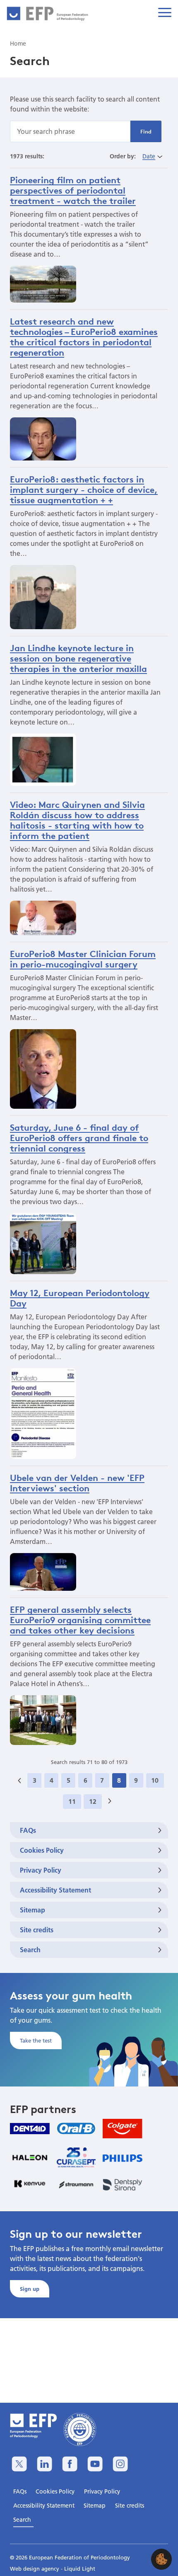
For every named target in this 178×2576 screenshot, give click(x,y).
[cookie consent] (161, 2559)
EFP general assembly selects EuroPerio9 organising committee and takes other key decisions (80, 1620)
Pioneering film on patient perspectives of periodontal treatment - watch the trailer (73, 190)
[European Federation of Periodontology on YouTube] (95, 2464)
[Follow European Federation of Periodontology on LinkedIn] (44, 2464)
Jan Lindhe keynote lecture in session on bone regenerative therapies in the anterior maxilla (78, 658)
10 (155, 1780)
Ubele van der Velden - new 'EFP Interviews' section (77, 1483)
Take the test (36, 2040)
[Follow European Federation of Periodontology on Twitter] (19, 2464)
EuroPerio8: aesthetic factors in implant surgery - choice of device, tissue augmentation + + (84, 490)
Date (149, 156)
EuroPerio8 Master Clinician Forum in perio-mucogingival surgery (83, 959)
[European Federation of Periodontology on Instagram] (120, 2464)
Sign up (30, 2289)
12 (93, 1801)
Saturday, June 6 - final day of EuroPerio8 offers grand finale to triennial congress (79, 1138)
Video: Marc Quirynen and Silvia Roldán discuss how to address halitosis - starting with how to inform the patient (77, 820)
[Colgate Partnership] (123, 2129)
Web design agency (35, 2569)
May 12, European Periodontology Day (80, 1298)
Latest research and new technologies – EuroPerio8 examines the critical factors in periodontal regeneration (84, 337)
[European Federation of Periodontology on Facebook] (70, 2464)
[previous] (19, 1780)
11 (72, 1801)
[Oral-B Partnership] (76, 2128)
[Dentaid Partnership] (30, 2129)
